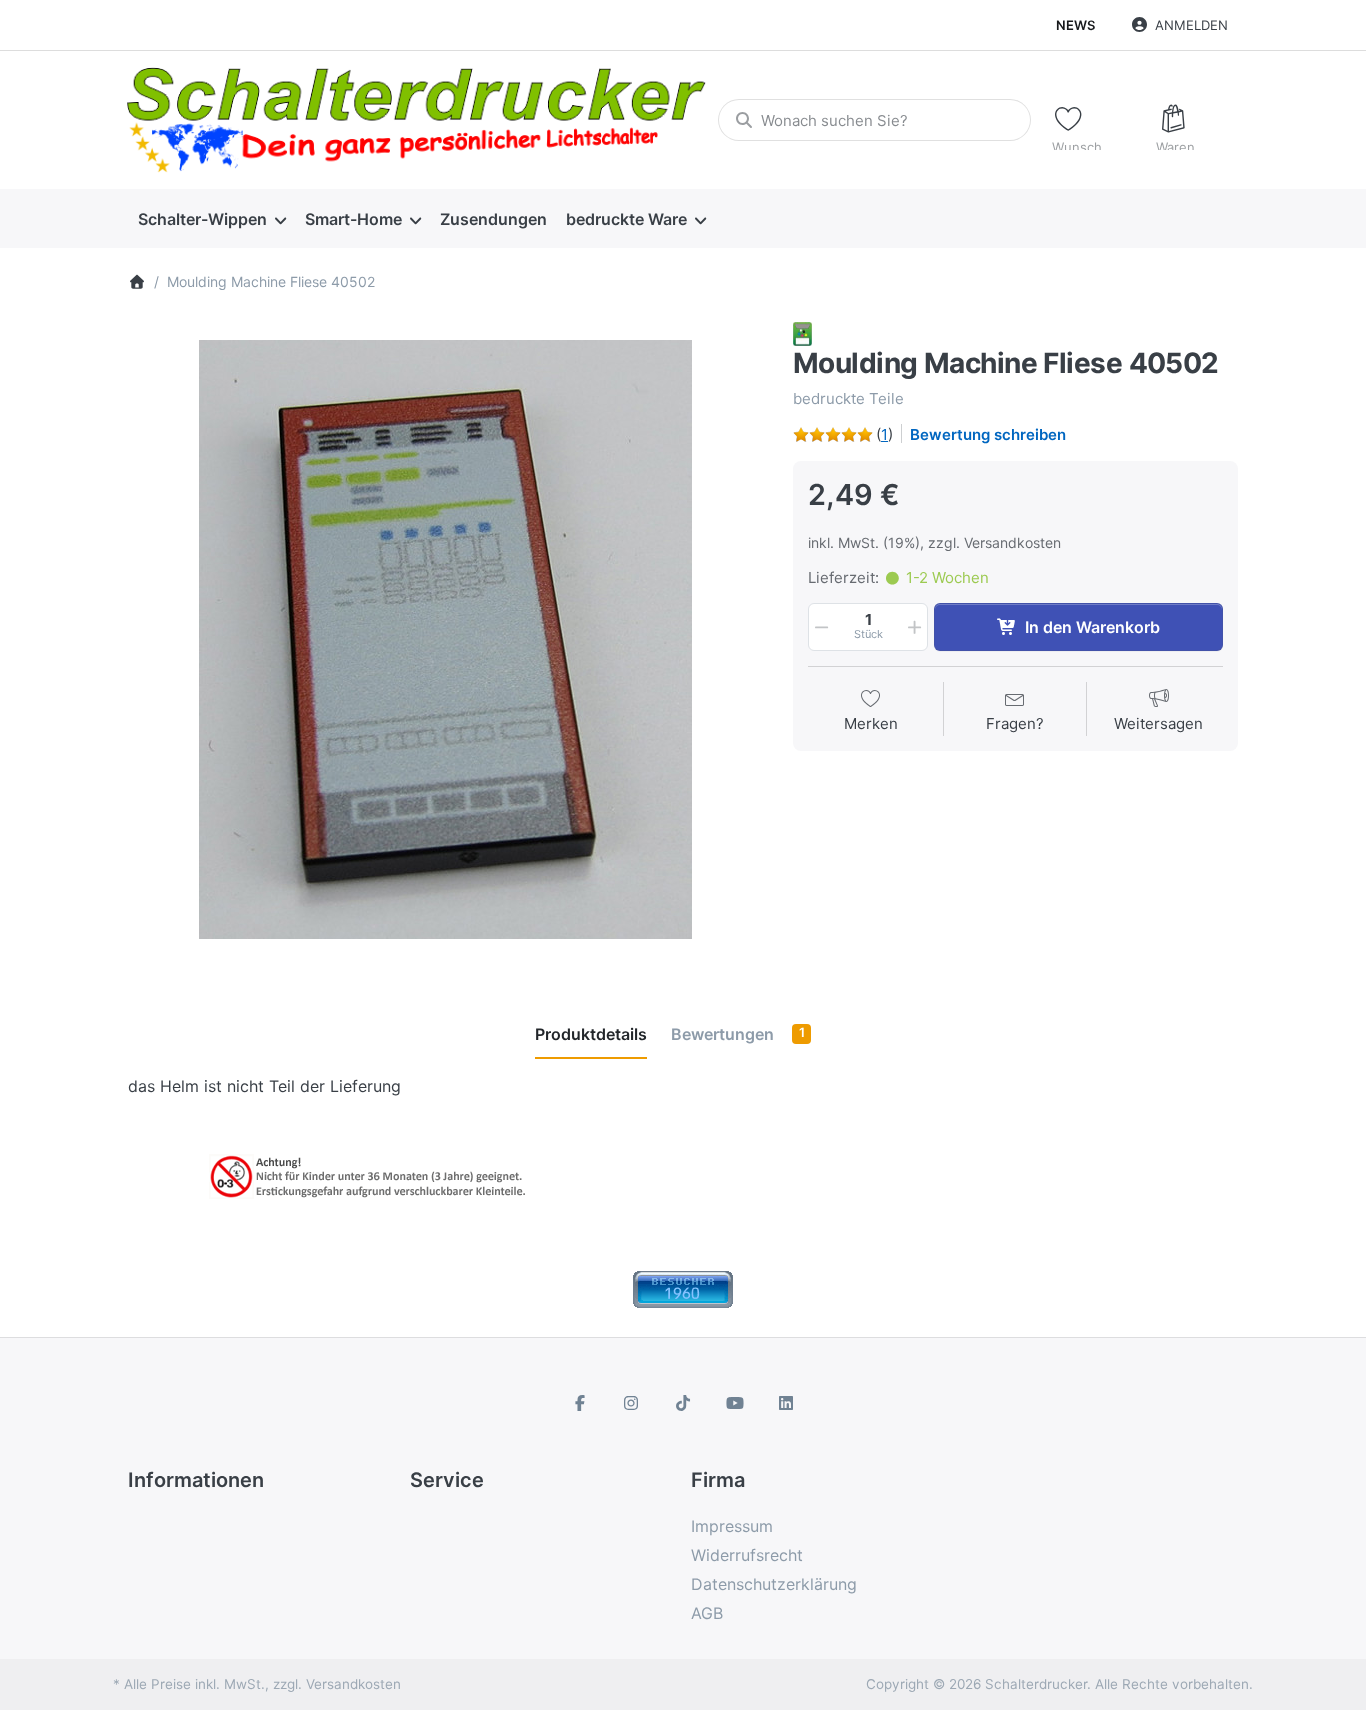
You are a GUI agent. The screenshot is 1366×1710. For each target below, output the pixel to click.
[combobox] (874, 120)
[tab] (591, 1034)
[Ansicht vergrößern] (445, 639)
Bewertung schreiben (988, 434)
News (1075, 25)
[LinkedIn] (786, 1403)
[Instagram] (632, 1403)
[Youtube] (735, 1403)
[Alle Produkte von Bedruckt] (802, 332)
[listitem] (445, 639)
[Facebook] (580, 1403)
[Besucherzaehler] (683, 1288)
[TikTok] (683, 1403)
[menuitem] (211, 219)
